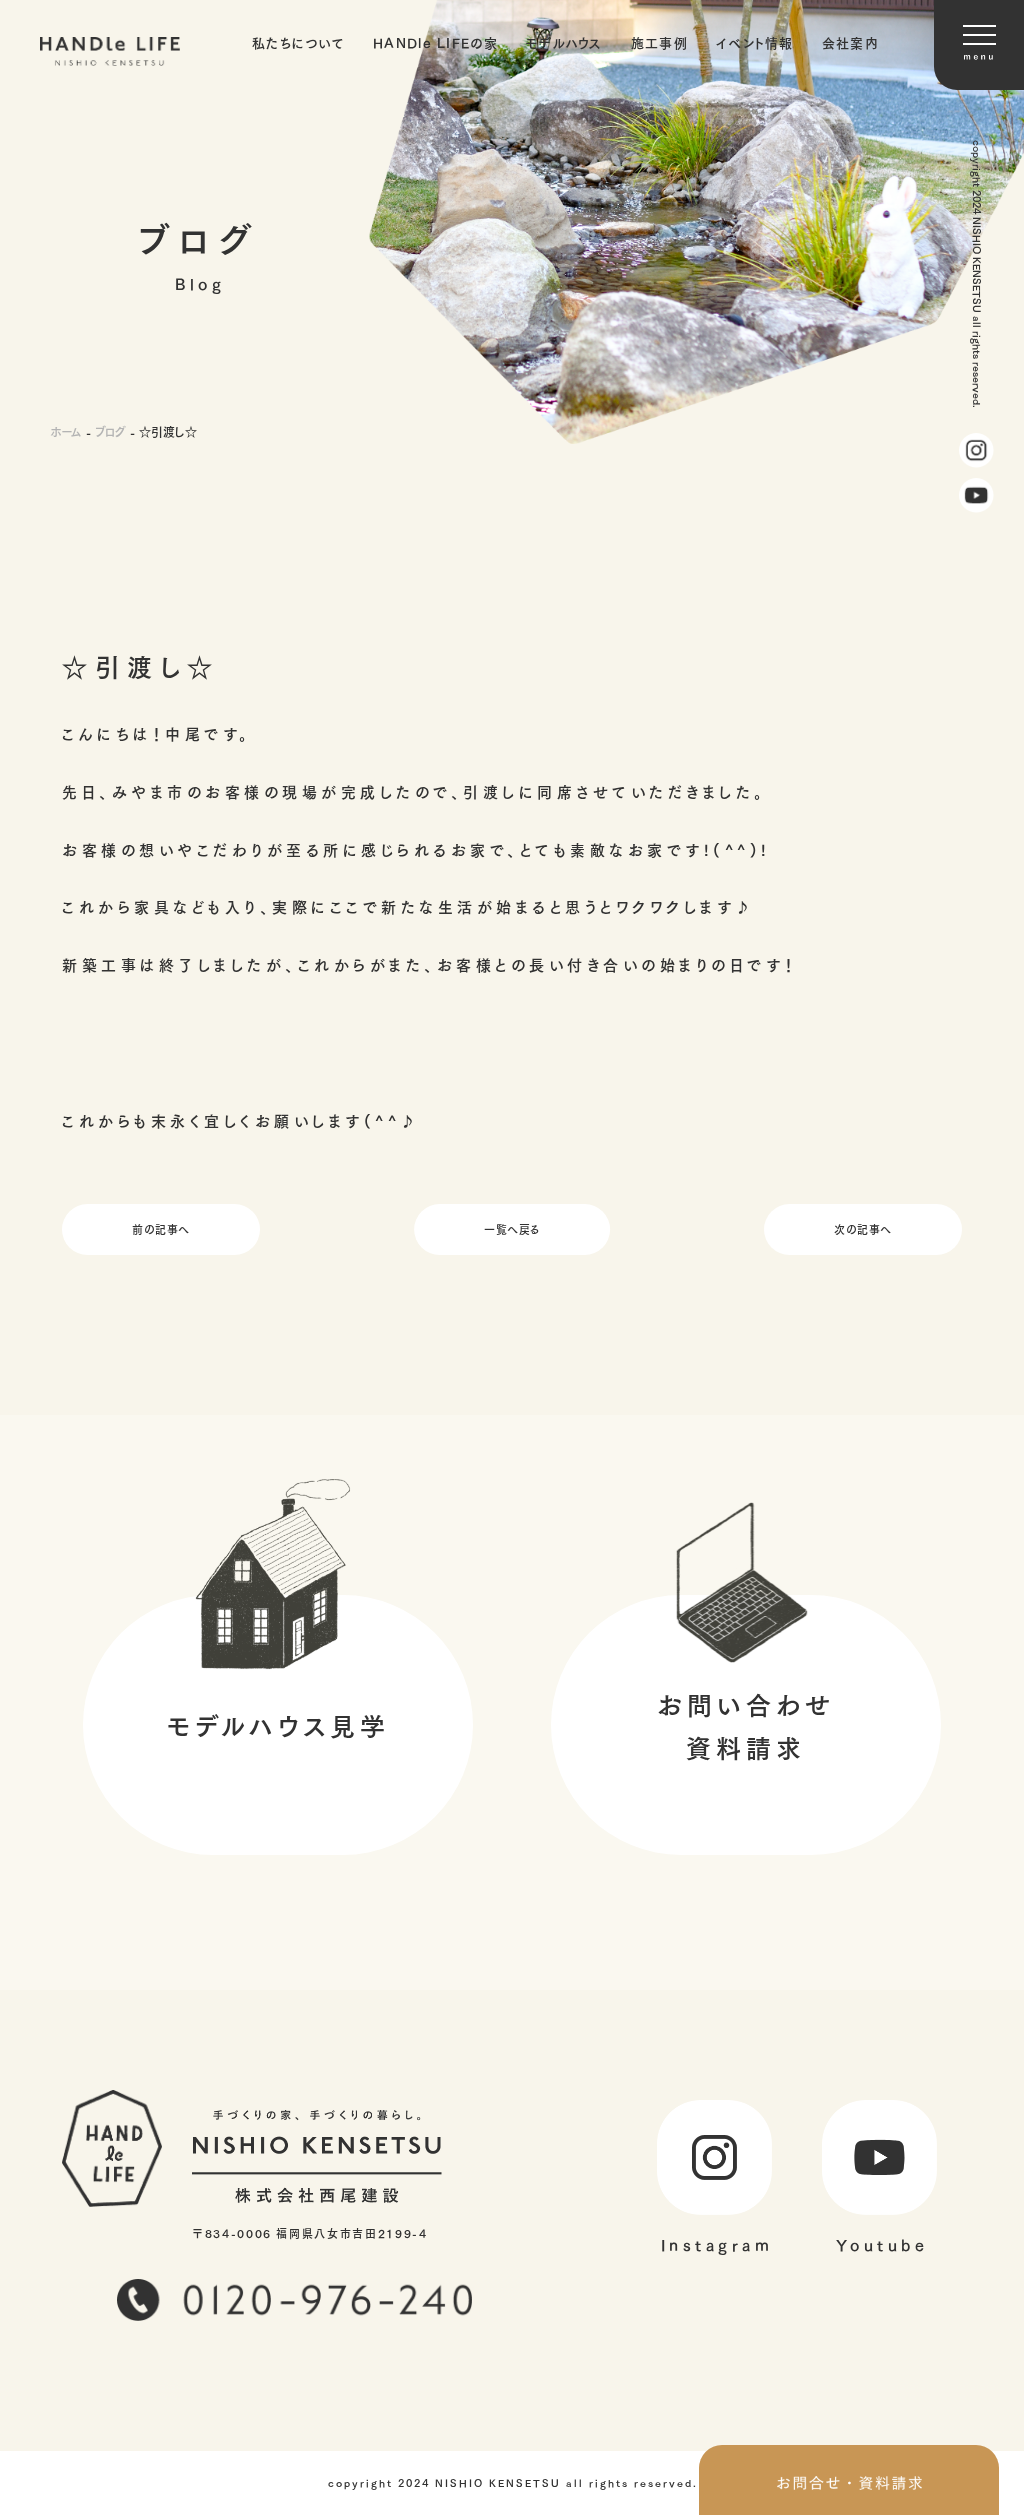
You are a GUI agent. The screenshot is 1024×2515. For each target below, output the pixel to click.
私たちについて (298, 41)
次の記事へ (863, 1228)
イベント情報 (755, 41)
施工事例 (659, 41)
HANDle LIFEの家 (435, 41)
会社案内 (850, 41)
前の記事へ (161, 1228)
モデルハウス (564, 41)
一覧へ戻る (512, 1228)
